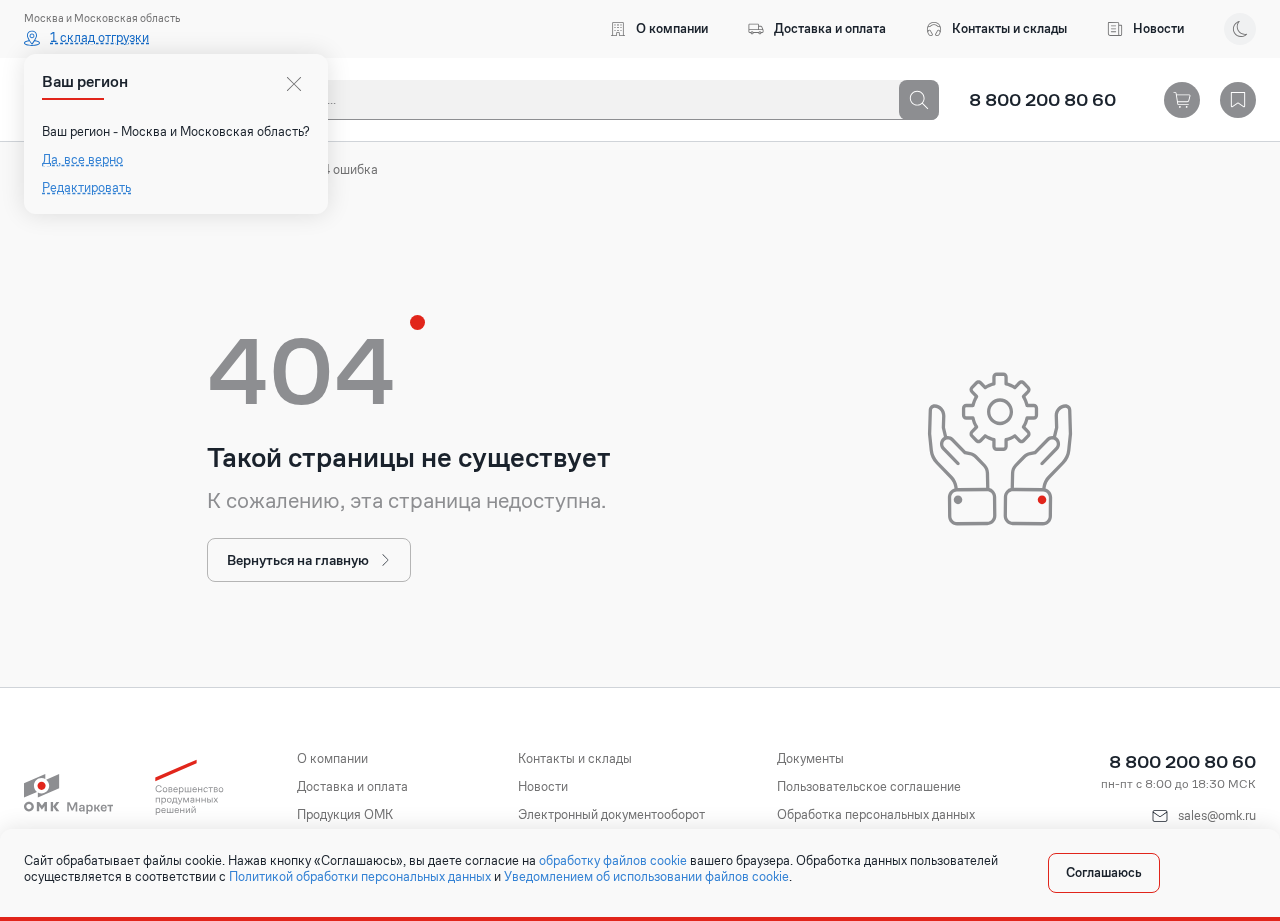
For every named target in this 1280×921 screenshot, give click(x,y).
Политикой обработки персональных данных (360, 877)
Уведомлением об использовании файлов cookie (646, 877)
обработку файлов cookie (613, 861)
